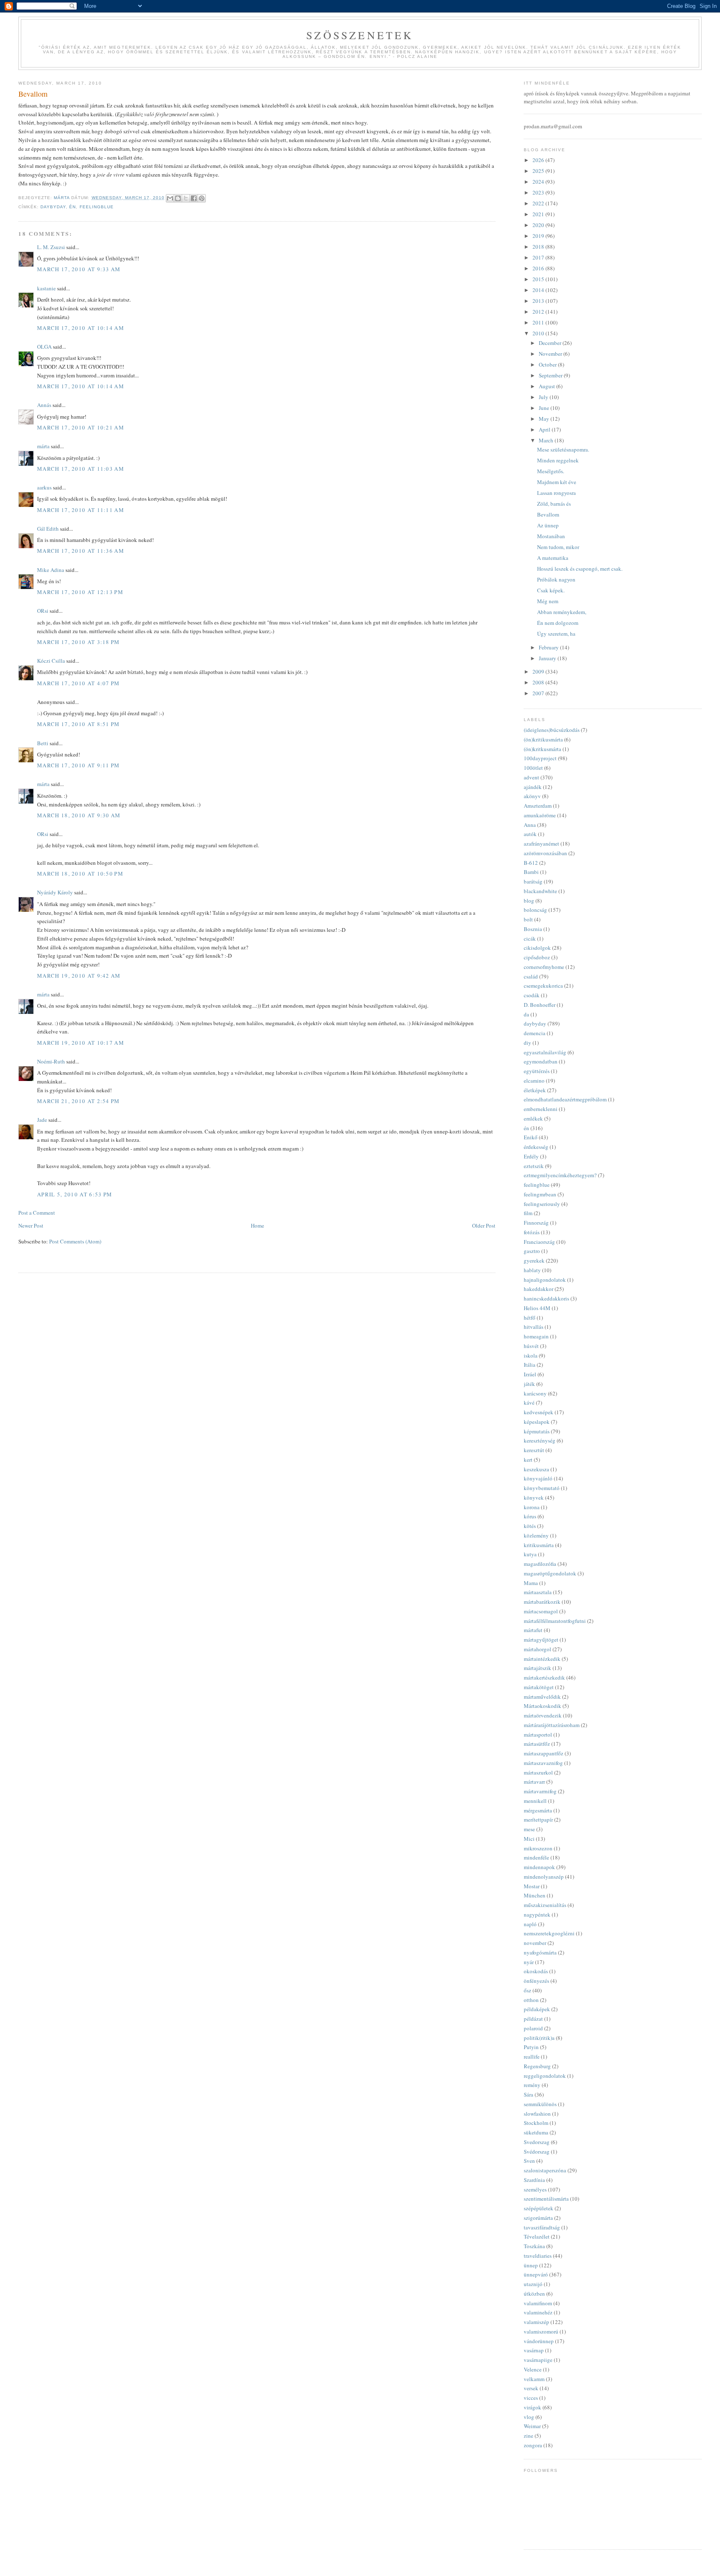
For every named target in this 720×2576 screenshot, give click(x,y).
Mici (529, 1839)
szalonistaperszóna (545, 2170)
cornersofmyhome (544, 967)
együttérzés (537, 1071)
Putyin (531, 2047)
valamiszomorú (541, 2331)
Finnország (536, 1223)
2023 (539, 192)
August (547, 386)
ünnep (531, 2265)
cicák (530, 939)
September (551, 375)
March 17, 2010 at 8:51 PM (79, 724)
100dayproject (540, 758)
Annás (44, 405)
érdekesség (536, 1147)
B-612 (531, 863)
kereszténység (540, 1440)
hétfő (530, 1318)
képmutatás (537, 1431)
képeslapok (537, 1422)
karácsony (535, 1393)
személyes (535, 2189)
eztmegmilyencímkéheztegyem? (560, 1175)
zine (529, 2436)
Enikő (531, 1137)
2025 (539, 171)
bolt (528, 919)
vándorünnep (539, 2341)
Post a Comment (37, 1213)
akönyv (532, 796)
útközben (534, 2294)
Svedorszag (537, 2142)
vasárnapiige (538, 2360)
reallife (532, 2057)
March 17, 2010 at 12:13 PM (80, 592)
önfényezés (536, 1981)
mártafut (533, 1630)
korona (532, 1507)
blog (529, 901)
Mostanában (551, 536)
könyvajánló (538, 1478)
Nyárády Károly (55, 892)
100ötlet (533, 768)
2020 (539, 225)
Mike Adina (51, 570)
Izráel (530, 1374)
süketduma (536, 2132)
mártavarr (534, 1782)
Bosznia (533, 929)
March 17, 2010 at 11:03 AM (81, 469)
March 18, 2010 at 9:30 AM (79, 815)
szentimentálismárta (546, 2199)
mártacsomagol (541, 1611)
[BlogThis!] (178, 198)
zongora (533, 2445)
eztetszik (534, 1166)
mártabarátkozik (542, 1602)
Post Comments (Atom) (75, 1241)
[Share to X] (186, 198)
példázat (533, 2019)
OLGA (44, 347)
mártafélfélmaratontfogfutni (555, 1621)
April (545, 429)
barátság (533, 881)
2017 (539, 257)
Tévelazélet (537, 2237)
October (548, 364)
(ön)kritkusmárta (542, 749)
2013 (539, 301)
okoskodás (536, 1971)
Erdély (531, 1156)
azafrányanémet (541, 844)
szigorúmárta (538, 2218)
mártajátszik (537, 1668)
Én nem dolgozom (558, 623)
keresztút (534, 1450)
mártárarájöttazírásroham (552, 1725)
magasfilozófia (540, 1564)
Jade (42, 1120)
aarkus (44, 487)
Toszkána (534, 2246)
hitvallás (534, 1327)
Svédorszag (537, 2152)
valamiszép (536, 2322)
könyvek (534, 1498)
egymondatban (541, 1061)
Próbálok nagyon (556, 579)
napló (530, 1924)
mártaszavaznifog (543, 1763)
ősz (527, 1990)
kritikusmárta (539, 1545)
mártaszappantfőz (544, 1753)
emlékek (533, 1118)
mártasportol (538, 1735)
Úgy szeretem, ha (556, 634)
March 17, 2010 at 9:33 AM (79, 269)
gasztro (532, 1251)
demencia (535, 1033)
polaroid (533, 2028)
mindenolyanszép (544, 1877)
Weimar (532, 2426)
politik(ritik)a (539, 2038)
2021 (539, 214)
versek (531, 2388)
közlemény (536, 1535)
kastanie (46, 288)
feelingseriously (542, 1204)
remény (532, 2085)
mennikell (535, 1801)
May (545, 419)
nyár (529, 1962)
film (528, 1213)
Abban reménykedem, (562, 612)
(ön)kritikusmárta (543, 739)
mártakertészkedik (544, 1677)
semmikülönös (540, 2104)
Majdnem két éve (557, 482)
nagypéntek (537, 1915)
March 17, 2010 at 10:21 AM (81, 427)
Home (257, 1226)
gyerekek (534, 1261)
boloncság (535, 910)
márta (43, 446)
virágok (532, 2407)
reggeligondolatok (545, 2076)
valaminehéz (538, 2312)
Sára (529, 2094)
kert (528, 1460)
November (551, 354)
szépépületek (539, 2208)
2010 (539, 333)
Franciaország (539, 1242)
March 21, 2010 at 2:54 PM (79, 1101)
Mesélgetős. (551, 471)
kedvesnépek (539, 1412)
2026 (539, 160)
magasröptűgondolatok (550, 1573)
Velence (533, 2369)
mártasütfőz (537, 1744)
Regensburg (537, 2066)
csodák (532, 995)
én (72, 207)
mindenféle (536, 1857)
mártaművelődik (542, 1697)
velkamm (534, 2379)
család (531, 976)
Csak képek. (551, 590)
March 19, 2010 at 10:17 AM (81, 1043)
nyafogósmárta (540, 1952)
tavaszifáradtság (542, 2227)
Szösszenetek (360, 35)
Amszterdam (538, 806)
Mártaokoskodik (542, 1706)
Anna (530, 825)
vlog (529, 2417)
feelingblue (97, 207)
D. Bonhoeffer (540, 1005)
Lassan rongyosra (556, 493)
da (526, 1014)
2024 (539, 182)
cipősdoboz (537, 957)
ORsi (43, 611)
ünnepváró (536, 2274)
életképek (535, 1090)
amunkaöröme (540, 815)
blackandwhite (540, 891)
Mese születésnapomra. (563, 449)
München (535, 1895)
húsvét (531, 1346)
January (548, 658)
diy (527, 1043)
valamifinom (538, 2303)
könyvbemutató (542, 1488)
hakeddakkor (539, 1289)
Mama (531, 1583)
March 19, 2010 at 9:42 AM (79, 976)
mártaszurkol (538, 1772)
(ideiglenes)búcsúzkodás (552, 730)
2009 (539, 671)
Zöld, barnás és (554, 504)
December (551, 343)
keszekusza (536, 1469)
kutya (530, 1554)
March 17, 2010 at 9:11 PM (79, 765)
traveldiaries (538, 2256)
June (545, 408)
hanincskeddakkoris (546, 1298)
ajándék (533, 787)
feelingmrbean (540, 1194)
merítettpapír (538, 1820)
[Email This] (170, 198)
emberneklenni (541, 1109)
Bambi (531, 872)
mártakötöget (539, 1687)
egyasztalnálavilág (545, 1052)
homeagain (536, 1336)
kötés (530, 1526)
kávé (529, 1403)
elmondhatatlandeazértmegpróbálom (565, 1099)
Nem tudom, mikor (558, 547)
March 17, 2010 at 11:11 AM (81, 510)
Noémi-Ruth (51, 1061)
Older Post (484, 1226)
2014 (539, 290)
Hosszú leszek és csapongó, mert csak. (580, 569)
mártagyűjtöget (541, 1640)
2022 (539, 203)
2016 (539, 268)
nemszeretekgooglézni (549, 1933)
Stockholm (536, 2123)
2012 (539, 312)
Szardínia (534, 2180)
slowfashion (537, 2114)
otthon (531, 2000)
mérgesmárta (538, 1810)
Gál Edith (48, 529)
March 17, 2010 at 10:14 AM (81, 328)
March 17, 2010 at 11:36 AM (81, 551)
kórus (530, 1516)
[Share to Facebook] (194, 198)
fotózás (532, 1232)
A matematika (553, 558)
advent (531, 777)
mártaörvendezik (543, 1715)
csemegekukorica (543, 986)
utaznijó (533, 2284)
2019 (539, 236)
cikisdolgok (537, 948)
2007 (539, 693)
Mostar (532, 1886)
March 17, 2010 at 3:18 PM (79, 642)
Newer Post (31, 1226)
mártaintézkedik (542, 1659)
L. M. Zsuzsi (51, 247)
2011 (539, 322)
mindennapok (539, 1867)
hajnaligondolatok (545, 1280)
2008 (539, 682)
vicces (531, 2398)
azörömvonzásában (545, 853)
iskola (531, 1355)
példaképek (537, 2009)
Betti (43, 743)
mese (529, 1829)
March (547, 440)
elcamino (534, 1081)
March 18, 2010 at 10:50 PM (80, 874)
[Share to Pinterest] (202, 198)
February (549, 647)
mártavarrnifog (540, 1791)
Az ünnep (548, 525)
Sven (529, 2161)
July (544, 397)
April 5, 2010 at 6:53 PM (75, 1194)
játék (529, 1384)
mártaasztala (538, 1592)
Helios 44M (537, 1308)
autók (530, 834)
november (535, 1943)
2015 (539, 279)
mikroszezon (538, 1848)
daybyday (53, 207)
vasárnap (534, 2350)
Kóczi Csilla (51, 661)
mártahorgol (537, 1649)
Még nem (548, 601)
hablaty (532, 1270)
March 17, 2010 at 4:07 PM (79, 683)
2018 (539, 247)
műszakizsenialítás (545, 1905)
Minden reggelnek (558, 460)
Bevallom (548, 514)
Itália (530, 1365)
